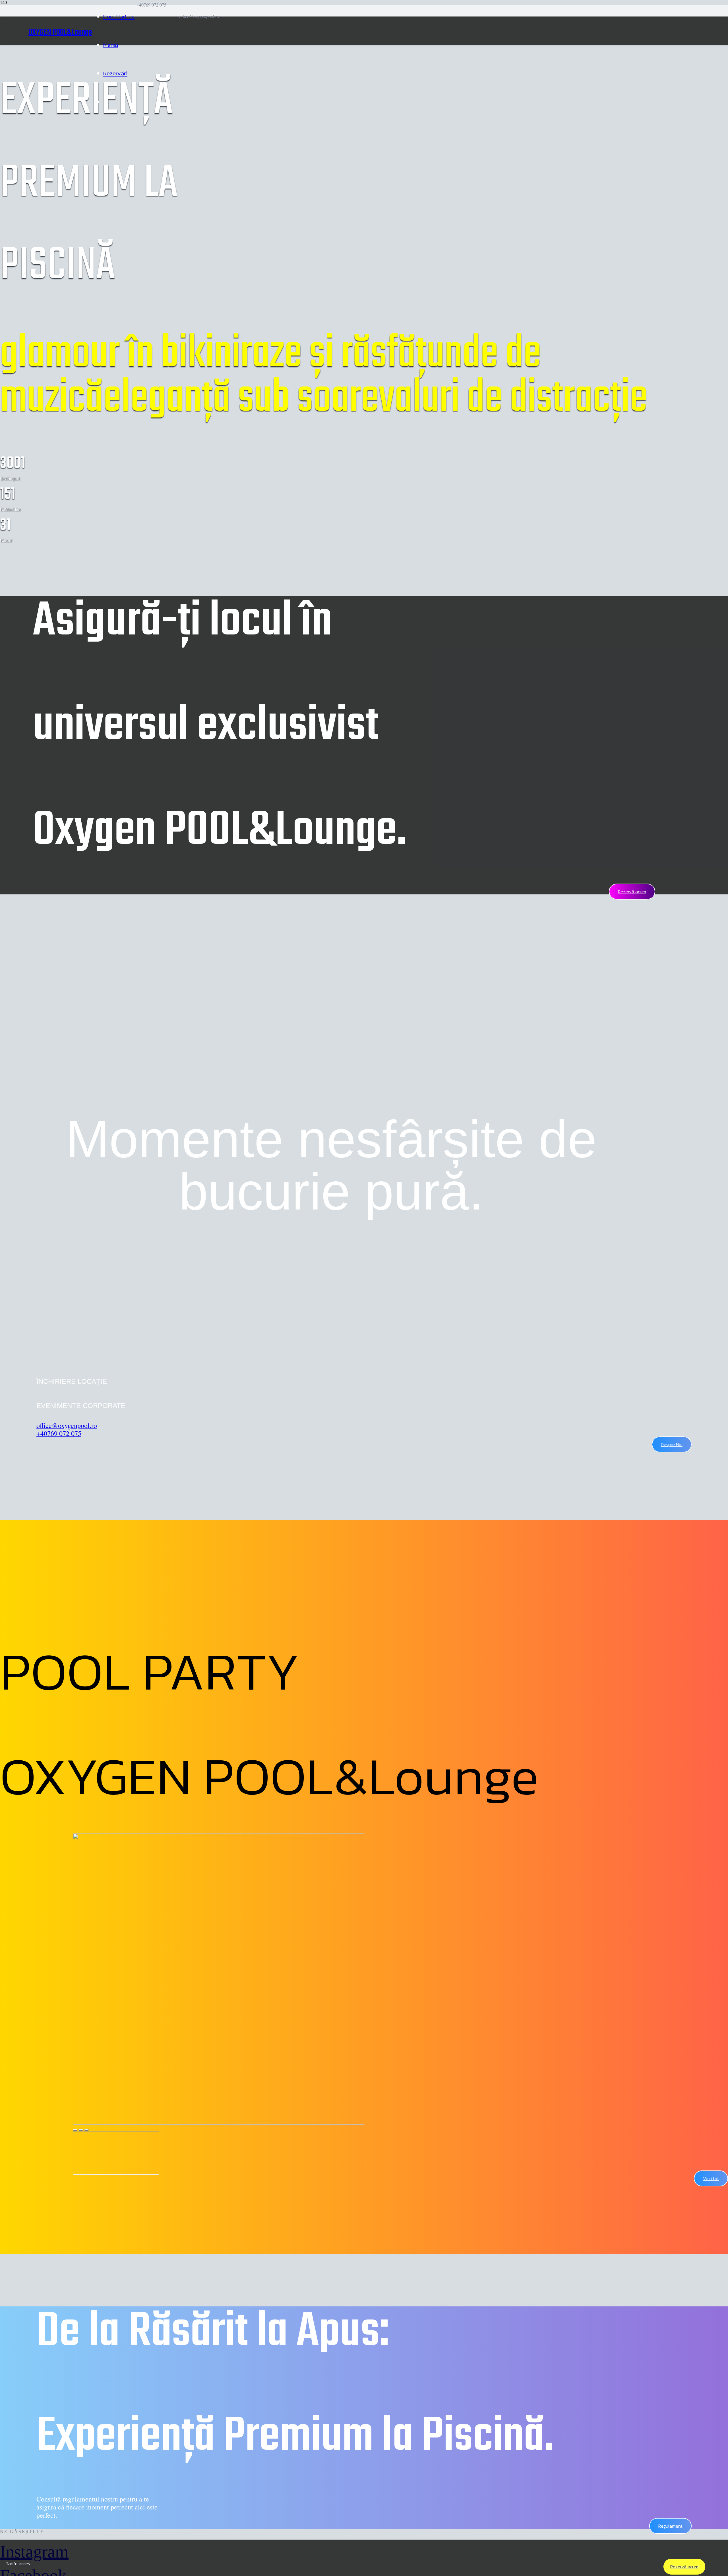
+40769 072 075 (59, 1433)
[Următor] (86, 2130)
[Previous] (81, 2130)
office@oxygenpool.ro (67, 1425)
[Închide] (75, 2130)
